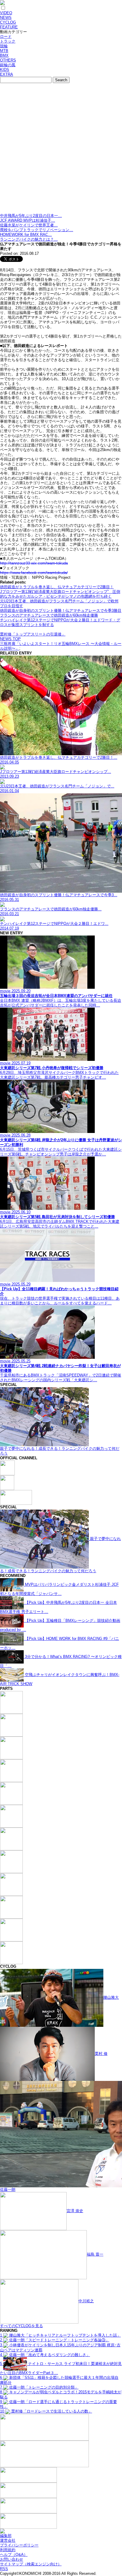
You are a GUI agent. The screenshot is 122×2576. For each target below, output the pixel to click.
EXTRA (7, 74)
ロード (6, 37)
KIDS (5, 70)
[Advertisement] (61, 150)
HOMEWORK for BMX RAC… (26, 235)
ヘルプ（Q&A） (14, 2555)
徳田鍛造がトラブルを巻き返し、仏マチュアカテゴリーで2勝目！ (57, 587)
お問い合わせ (12, 2559)
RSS (4, 2569)
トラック (8, 41)
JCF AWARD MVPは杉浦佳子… (28, 220)
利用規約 (8, 2550)
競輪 (4, 46)
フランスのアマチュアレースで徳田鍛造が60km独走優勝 (49, 615)
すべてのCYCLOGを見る (21, 2326)
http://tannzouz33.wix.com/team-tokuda (34, 563)
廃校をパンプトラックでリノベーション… (37, 230)
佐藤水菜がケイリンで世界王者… (29, 225)
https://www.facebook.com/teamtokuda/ (34, 573)
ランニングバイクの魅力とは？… (29, 239)
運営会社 (8, 2540)
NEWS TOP (10, 639)
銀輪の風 (8, 65)
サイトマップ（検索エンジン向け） (31, 2564)
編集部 (6, 2536)
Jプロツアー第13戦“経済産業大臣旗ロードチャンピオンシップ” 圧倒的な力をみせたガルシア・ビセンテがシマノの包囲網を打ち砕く (60, 594)
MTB (4, 51)
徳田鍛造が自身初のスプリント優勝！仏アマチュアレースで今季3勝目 (61, 611)
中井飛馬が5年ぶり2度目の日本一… (31, 216)
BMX (4, 55)
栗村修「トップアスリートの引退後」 (33, 634)
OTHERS (8, 60)
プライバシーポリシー (19, 2545)
